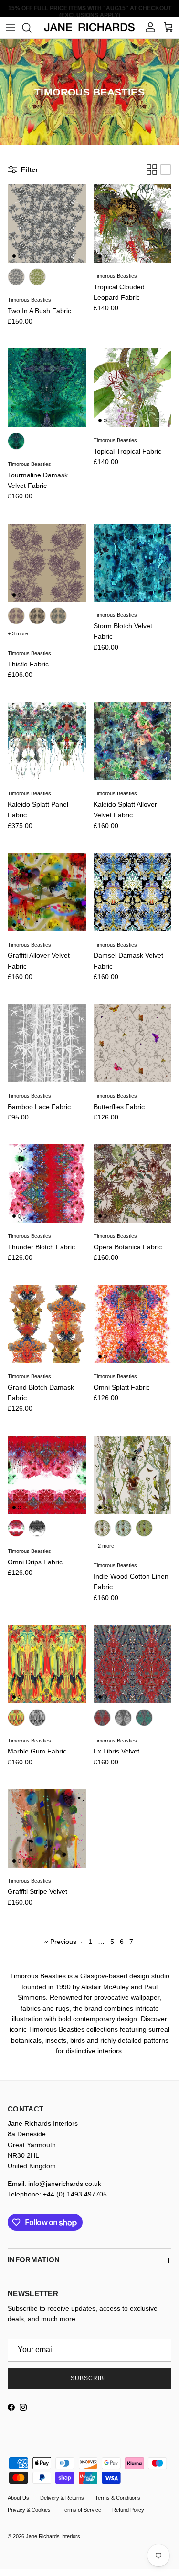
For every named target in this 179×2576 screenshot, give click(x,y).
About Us (18, 2498)
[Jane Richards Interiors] (89, 28)
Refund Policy (128, 2510)
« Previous (60, 1942)
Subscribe (89, 2378)
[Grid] (152, 169)
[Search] (32, 28)
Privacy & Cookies (29, 2510)
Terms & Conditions (118, 2498)
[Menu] (11, 28)
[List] (166, 169)
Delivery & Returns (62, 2498)
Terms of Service (81, 2510)
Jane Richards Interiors (53, 2536)
